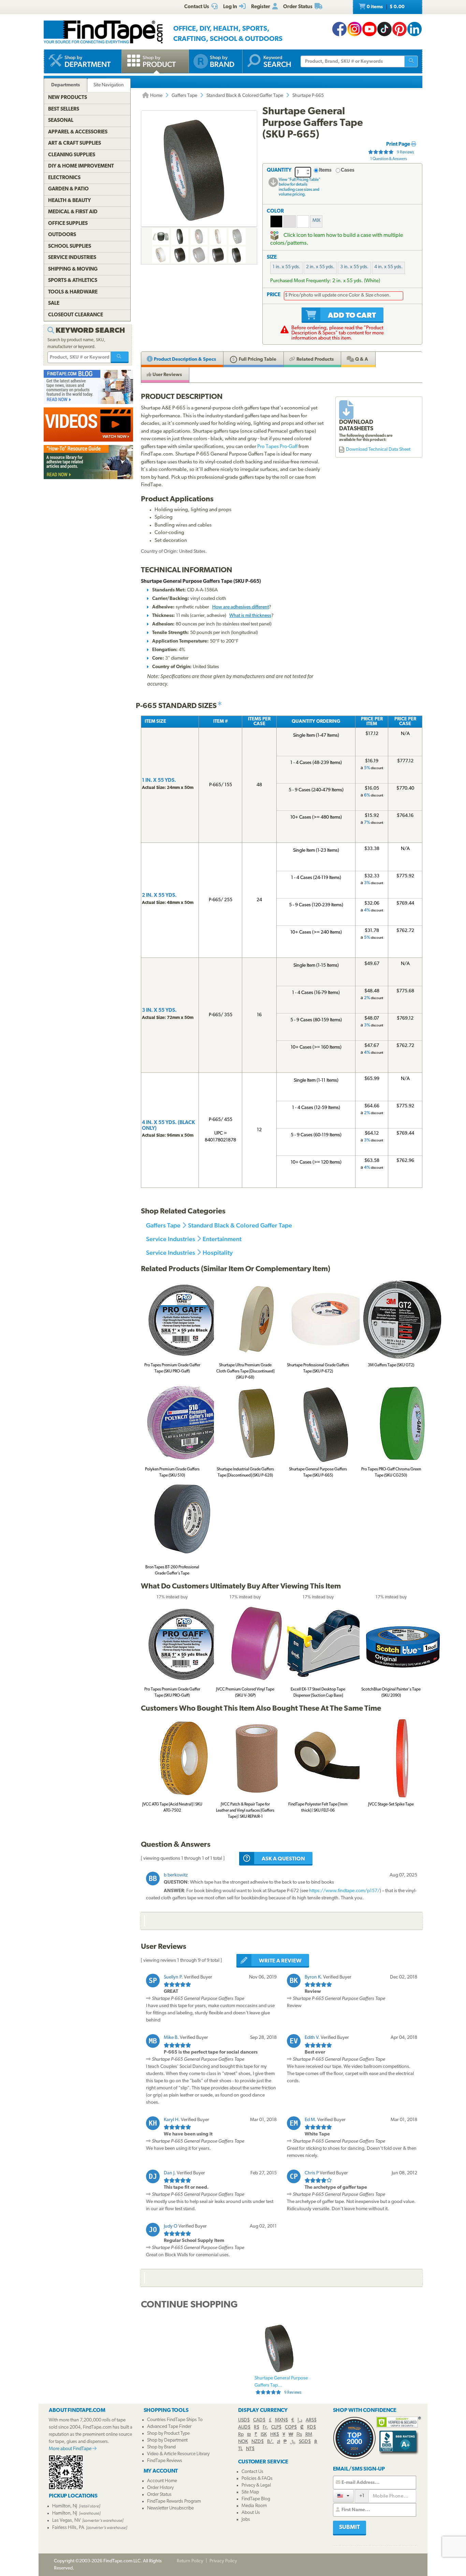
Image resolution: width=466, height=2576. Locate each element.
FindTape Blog (256, 2499)
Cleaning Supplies (72, 155)
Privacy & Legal (256, 2485)
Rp (241, 2435)
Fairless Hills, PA (68, 2528)
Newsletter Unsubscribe (170, 2508)
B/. (270, 2442)
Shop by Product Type (168, 2434)
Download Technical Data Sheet (378, 450)
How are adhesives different (241, 607)
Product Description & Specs (184, 359)
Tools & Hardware (73, 292)
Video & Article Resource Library (178, 2454)
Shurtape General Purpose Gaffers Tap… (281, 2385)
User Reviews (167, 375)
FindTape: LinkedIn (414, 29)
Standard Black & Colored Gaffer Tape (245, 96)
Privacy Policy (223, 2561)
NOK (243, 2442)
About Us (251, 2513)
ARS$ (311, 2420)
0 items (385, 7)
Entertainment (222, 1239)
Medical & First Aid (73, 212)
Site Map (250, 2492)
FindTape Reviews (165, 2461)
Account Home (162, 2481)
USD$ (244, 2420)
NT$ (250, 2449)
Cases (348, 170)
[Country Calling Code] (343, 2496)
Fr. (265, 2427)
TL (240, 2449)
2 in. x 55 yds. (320, 267)
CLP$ (276, 2427)
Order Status (159, 2495)
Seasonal (61, 121)
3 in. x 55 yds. (354, 267)
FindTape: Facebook (339, 29)
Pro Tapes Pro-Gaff (277, 447)
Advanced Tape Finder (169, 2427)
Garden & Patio (68, 189)
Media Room (254, 2506)
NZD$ (258, 2442)
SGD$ (305, 2442)
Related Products (315, 359)
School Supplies (70, 247)
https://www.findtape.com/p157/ (344, 1891)
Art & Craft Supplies (75, 143)
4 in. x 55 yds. (388, 267)
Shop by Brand (161, 2447)
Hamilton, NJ (65, 2506)
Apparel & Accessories (78, 132)
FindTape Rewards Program (174, 2501)
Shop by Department (167, 2440)
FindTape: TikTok (384, 29)
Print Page (399, 145)
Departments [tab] (65, 85)
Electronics (64, 178)
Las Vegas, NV (66, 2521)
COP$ (291, 2427)
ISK (264, 2435)
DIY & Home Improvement (81, 166)
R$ (257, 2427)
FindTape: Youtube (369, 29)
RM (309, 2435)
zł (279, 2442)
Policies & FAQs (257, 2479)
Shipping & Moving (73, 269)
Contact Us (252, 2472)
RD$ (311, 2427)
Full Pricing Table (257, 359)
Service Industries (171, 1239)
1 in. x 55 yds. (286, 267)
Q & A (361, 359)
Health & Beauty (69, 201)
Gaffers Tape (184, 96)
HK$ (275, 2435)
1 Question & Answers (389, 159)
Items (325, 170)
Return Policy (190, 2561)
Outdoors (62, 235)
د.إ (300, 2420)
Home (156, 96)
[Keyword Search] (120, 357)
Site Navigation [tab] (109, 85)
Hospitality (218, 1253)
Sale (54, 304)
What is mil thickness (250, 616)
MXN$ (281, 2420)
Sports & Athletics (73, 281)
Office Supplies (68, 224)
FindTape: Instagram (354, 29)
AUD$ (244, 2427)
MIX (316, 221)
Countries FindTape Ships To (175, 2420)
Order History (160, 2488)
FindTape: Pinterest (399, 29)
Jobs (246, 2520)
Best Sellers (64, 109)
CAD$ (259, 2420)
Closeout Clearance (76, 315)
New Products (68, 98)
